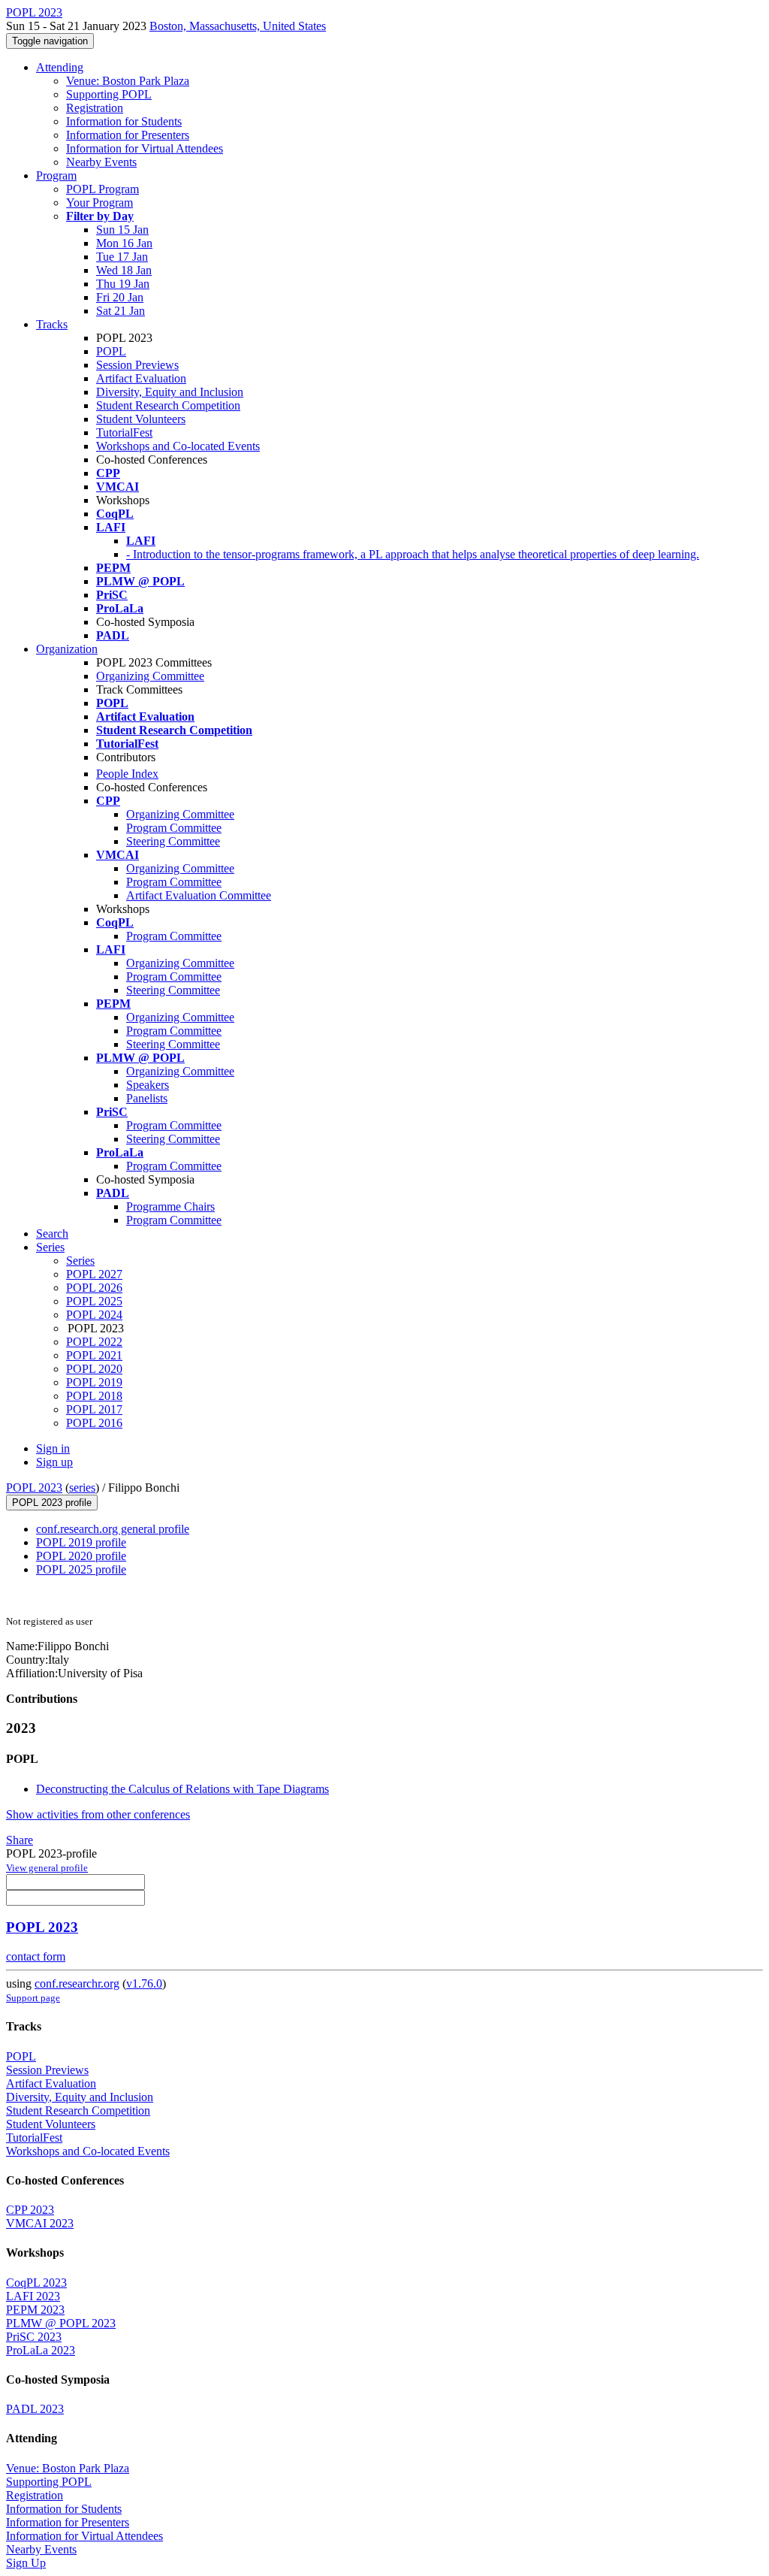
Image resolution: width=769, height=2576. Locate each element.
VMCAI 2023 (40, 2223)
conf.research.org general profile (113, 1529)
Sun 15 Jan (122, 230)
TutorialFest (124, 432)
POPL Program (103, 189)
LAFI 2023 (33, 2296)
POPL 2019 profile (81, 1542)
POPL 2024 (94, 1315)
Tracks (52, 324)
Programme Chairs (170, 1206)
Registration (95, 108)
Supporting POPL (109, 94)
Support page (33, 1998)
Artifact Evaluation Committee (199, 895)
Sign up (54, 1462)
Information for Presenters (128, 135)
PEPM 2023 (35, 2310)
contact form (36, 1956)
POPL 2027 (94, 1274)
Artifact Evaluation (141, 378)
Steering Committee (173, 841)
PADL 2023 (35, 2409)
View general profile (47, 1868)
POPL (111, 351)
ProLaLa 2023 (41, 2350)
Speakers (148, 1085)
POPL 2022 (94, 1342)
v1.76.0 (144, 1983)
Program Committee (174, 828)
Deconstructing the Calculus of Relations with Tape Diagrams (182, 1789)
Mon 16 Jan (124, 243)
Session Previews (137, 365)
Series (80, 1261)
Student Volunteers (141, 419)
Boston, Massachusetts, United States (238, 26)
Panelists (147, 1098)
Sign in (53, 1448)
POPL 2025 (94, 1301)
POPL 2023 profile (52, 1503)
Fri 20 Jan (120, 297)
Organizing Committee (150, 676)
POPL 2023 (34, 1488)
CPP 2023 (30, 2210)
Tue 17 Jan (122, 257)
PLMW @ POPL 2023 (61, 2323)
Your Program (100, 203)
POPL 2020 (94, 1369)
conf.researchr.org (77, 1983)
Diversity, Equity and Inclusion (170, 392)
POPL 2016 (94, 1423)
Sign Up (26, 2563)
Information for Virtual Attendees (145, 148)
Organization (67, 649)
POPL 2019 (94, 1382)
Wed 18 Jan (124, 270)
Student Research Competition (168, 405)
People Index (127, 774)
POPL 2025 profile (81, 1569)
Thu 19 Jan (123, 284)
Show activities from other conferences (98, 1814)
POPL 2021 (94, 1355)
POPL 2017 (94, 1409)
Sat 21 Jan (121, 311)
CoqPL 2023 (36, 2283)
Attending (60, 67)
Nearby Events (101, 162)
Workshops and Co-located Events (178, 446)
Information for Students (124, 121)
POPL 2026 (94, 1288)
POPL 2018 (94, 1396)
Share (20, 1840)
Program (56, 175)
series (82, 1488)
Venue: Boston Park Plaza (128, 81)
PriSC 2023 (34, 2337)
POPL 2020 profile (81, 1556)
